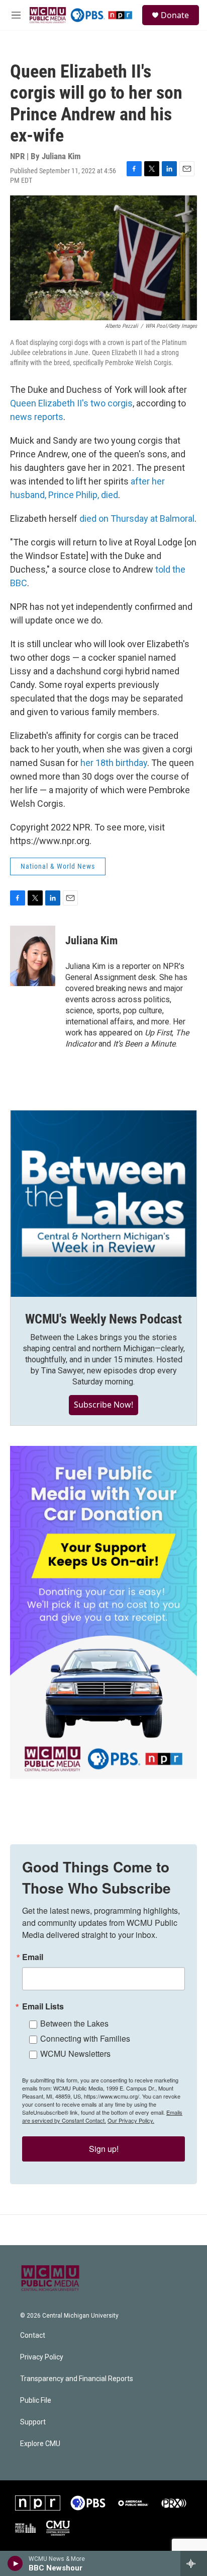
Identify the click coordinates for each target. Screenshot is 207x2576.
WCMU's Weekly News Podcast (103, 1319)
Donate (175, 15)
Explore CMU (40, 2444)
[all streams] (194, 2563)
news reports (37, 417)
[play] (15, 2563)
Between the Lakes (74, 2023)
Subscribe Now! (103, 1405)
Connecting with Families (85, 2038)
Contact (33, 2336)
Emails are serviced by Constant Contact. (102, 2116)
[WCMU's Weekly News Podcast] (103, 1204)
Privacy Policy (42, 2357)
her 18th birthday (114, 763)
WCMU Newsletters (75, 2053)
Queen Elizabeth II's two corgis (71, 403)
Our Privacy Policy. (131, 2120)
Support (33, 2422)
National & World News (58, 866)
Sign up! (104, 2149)
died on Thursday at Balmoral (137, 518)
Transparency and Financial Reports (77, 2379)
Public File (36, 2400)
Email (33, 1957)
